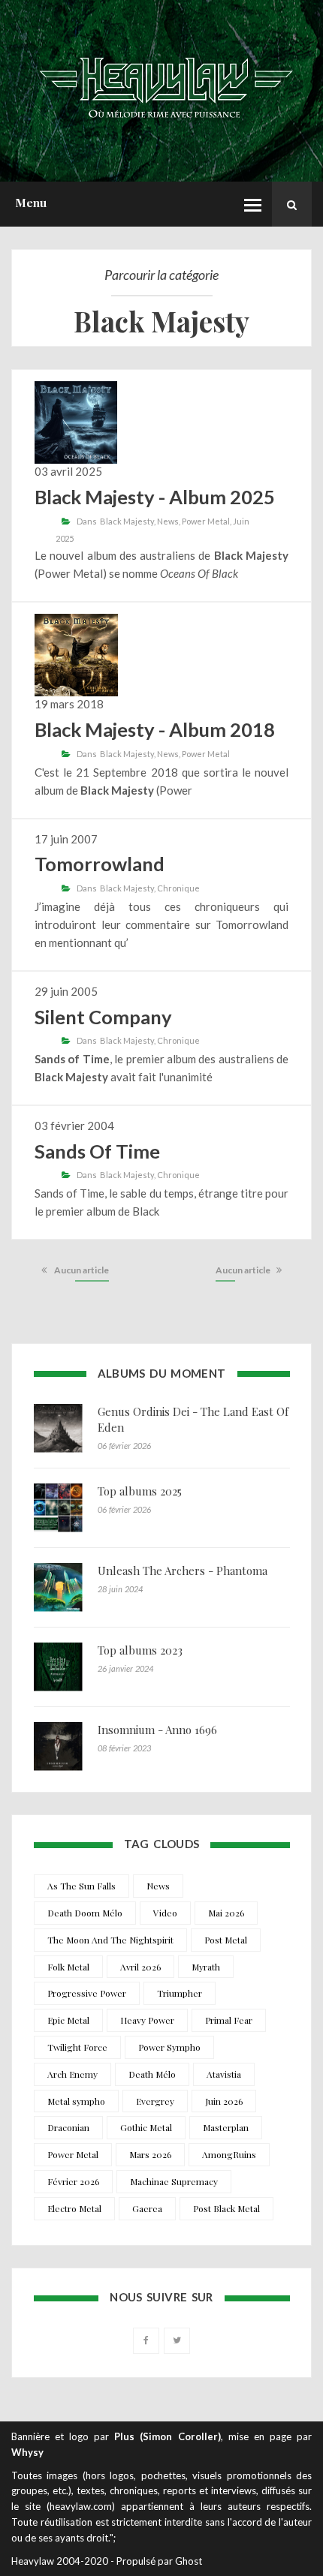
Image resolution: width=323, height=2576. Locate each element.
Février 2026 (73, 2181)
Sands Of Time (97, 1151)
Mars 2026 (150, 2154)
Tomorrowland (100, 864)
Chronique (178, 888)
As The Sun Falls (82, 1886)
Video (165, 1913)
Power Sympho (169, 2047)
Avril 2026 (140, 1967)
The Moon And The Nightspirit (110, 1940)
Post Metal (226, 1940)
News (168, 521)
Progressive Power (87, 1993)
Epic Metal (68, 2020)
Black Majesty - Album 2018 (155, 729)
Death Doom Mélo (85, 1913)
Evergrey (155, 2101)
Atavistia (224, 2074)
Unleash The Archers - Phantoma (183, 1571)
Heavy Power (147, 2020)
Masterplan (226, 2127)
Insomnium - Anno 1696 (157, 1730)
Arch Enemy (72, 2074)
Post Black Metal (226, 2208)
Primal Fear (229, 2020)
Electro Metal (74, 2208)
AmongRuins (229, 2154)
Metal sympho (76, 2101)
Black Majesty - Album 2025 (155, 497)
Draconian (68, 2127)
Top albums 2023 (140, 1650)
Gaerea (147, 2208)
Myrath (206, 1967)
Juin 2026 (224, 2101)
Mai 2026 (226, 1913)
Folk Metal (68, 1967)
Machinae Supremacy (174, 2181)
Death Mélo (152, 2074)
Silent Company (103, 1017)
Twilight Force (77, 2047)
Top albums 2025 (140, 1491)
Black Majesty (127, 521)
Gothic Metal (146, 2127)
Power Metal (206, 521)
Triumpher (180, 1993)
